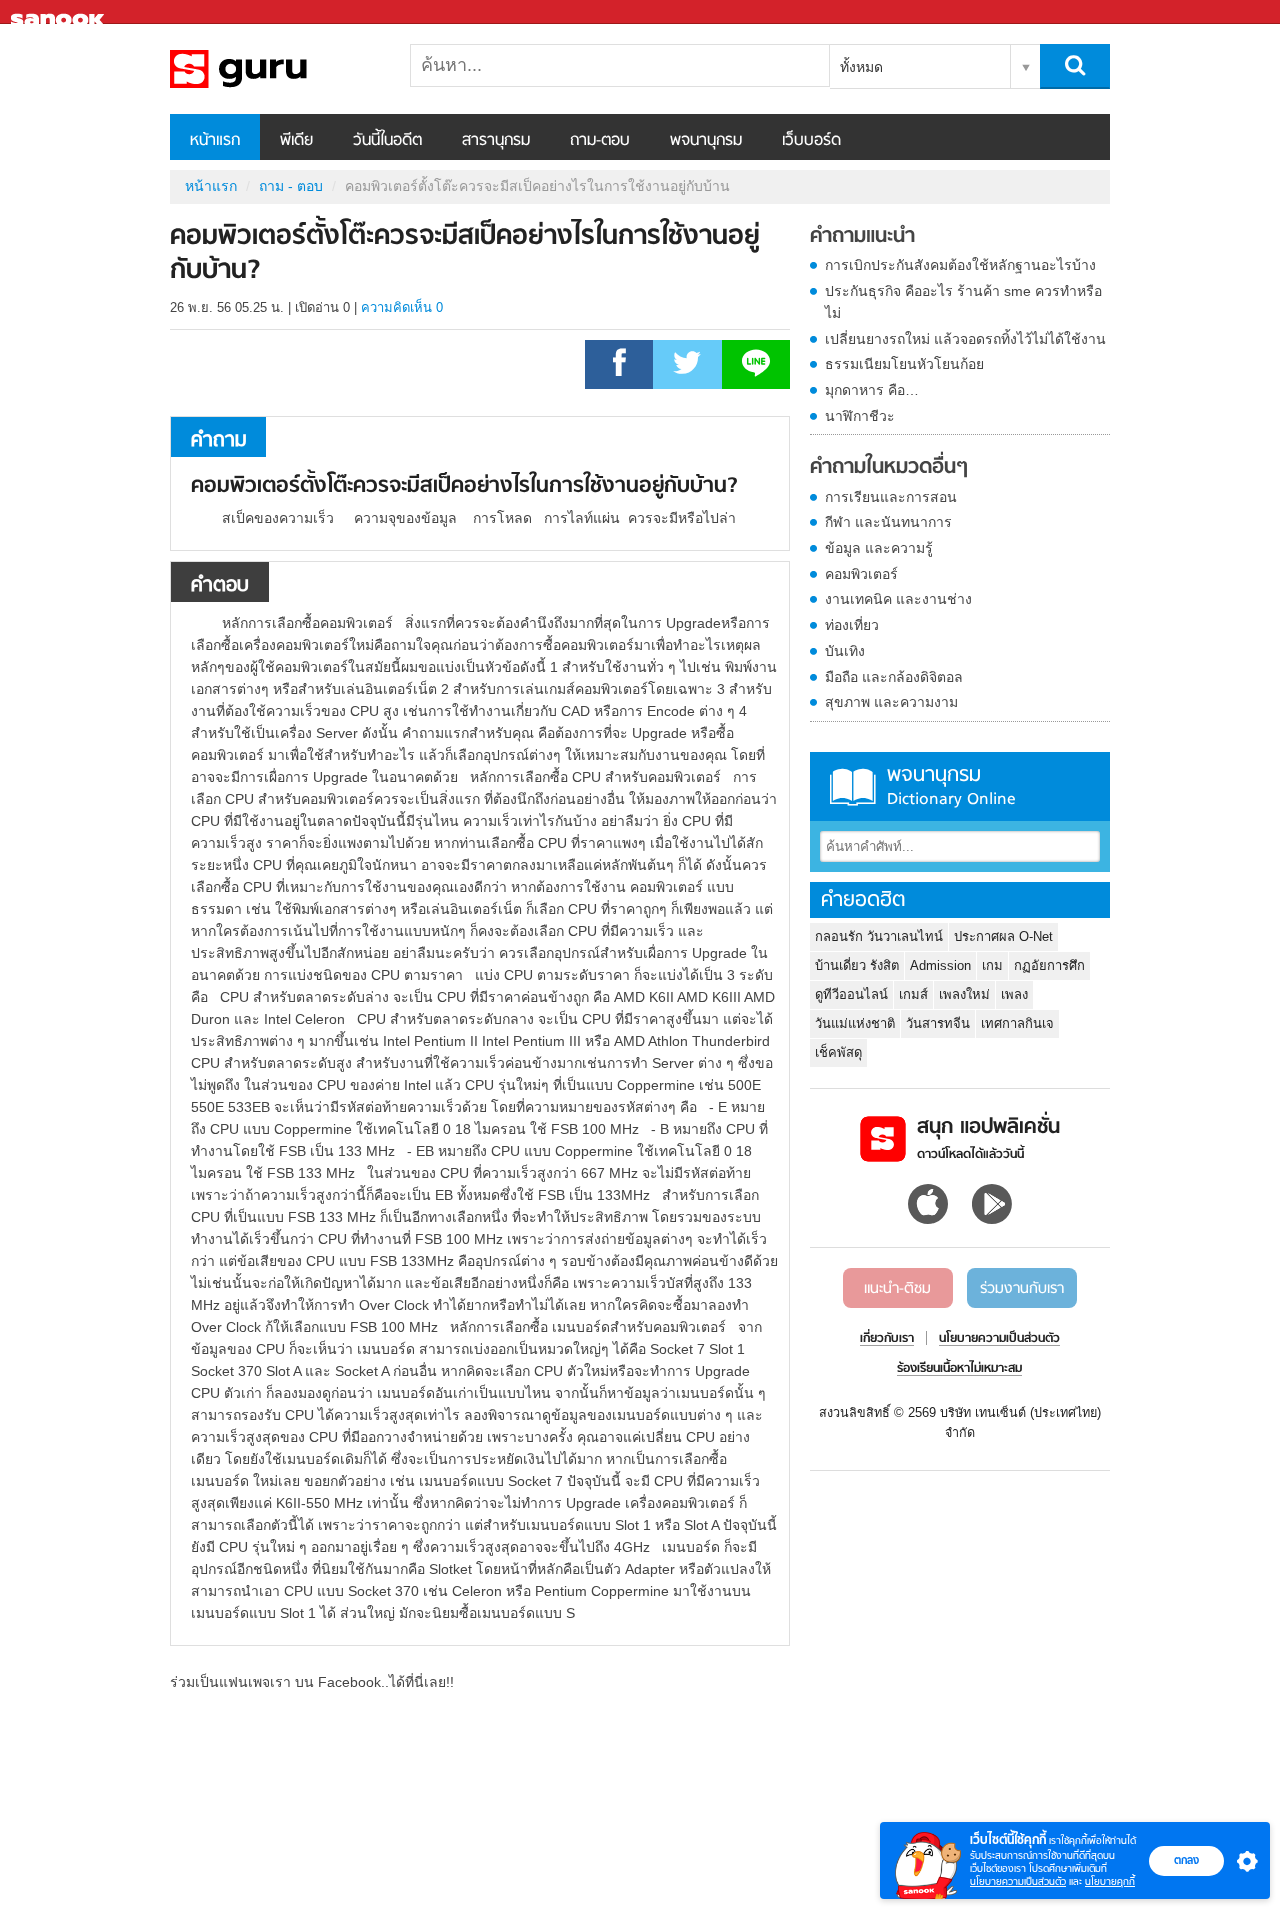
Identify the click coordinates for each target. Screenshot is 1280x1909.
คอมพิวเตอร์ (861, 574)
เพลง (1014, 994)
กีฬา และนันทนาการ (888, 522)
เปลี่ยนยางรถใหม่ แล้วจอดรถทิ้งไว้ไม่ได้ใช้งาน (965, 339)
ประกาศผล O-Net (1003, 936)
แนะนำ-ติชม (897, 1289)
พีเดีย (296, 141)
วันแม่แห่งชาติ (855, 1023)
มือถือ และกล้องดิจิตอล (894, 677)
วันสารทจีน (938, 1023)
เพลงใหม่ (964, 994)
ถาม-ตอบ (600, 141)
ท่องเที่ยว (852, 625)
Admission (940, 965)
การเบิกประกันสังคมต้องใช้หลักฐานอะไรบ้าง (960, 265)
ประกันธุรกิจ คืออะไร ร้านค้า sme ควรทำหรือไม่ (963, 302)
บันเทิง (845, 651)
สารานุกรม (496, 141)
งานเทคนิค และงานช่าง (898, 599)
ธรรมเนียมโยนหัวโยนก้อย (904, 364)
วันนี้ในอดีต (387, 141)
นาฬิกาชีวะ (860, 416)
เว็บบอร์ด (811, 141)
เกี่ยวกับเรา (887, 1339)
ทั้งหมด (861, 67)
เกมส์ (913, 994)
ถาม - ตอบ (291, 186)
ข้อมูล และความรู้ (879, 548)
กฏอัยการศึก (1049, 965)
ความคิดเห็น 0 (402, 307)
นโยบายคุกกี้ (1110, 1881)
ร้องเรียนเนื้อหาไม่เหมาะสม (959, 1369)
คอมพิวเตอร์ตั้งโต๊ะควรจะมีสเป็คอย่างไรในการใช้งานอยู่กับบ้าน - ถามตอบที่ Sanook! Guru (275, 69)
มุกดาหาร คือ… (872, 390)
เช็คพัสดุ (838, 1052)
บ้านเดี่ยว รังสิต (857, 965)
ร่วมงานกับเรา (1022, 1289)
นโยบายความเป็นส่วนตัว (1018, 1881)
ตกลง (1186, 1860)
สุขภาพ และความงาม (891, 702)
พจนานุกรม (706, 141)
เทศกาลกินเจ (1017, 1023)
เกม (992, 965)
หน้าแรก (215, 141)
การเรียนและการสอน (891, 497)
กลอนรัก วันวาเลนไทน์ (879, 936)
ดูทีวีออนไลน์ (851, 994)
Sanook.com (60, 12)
